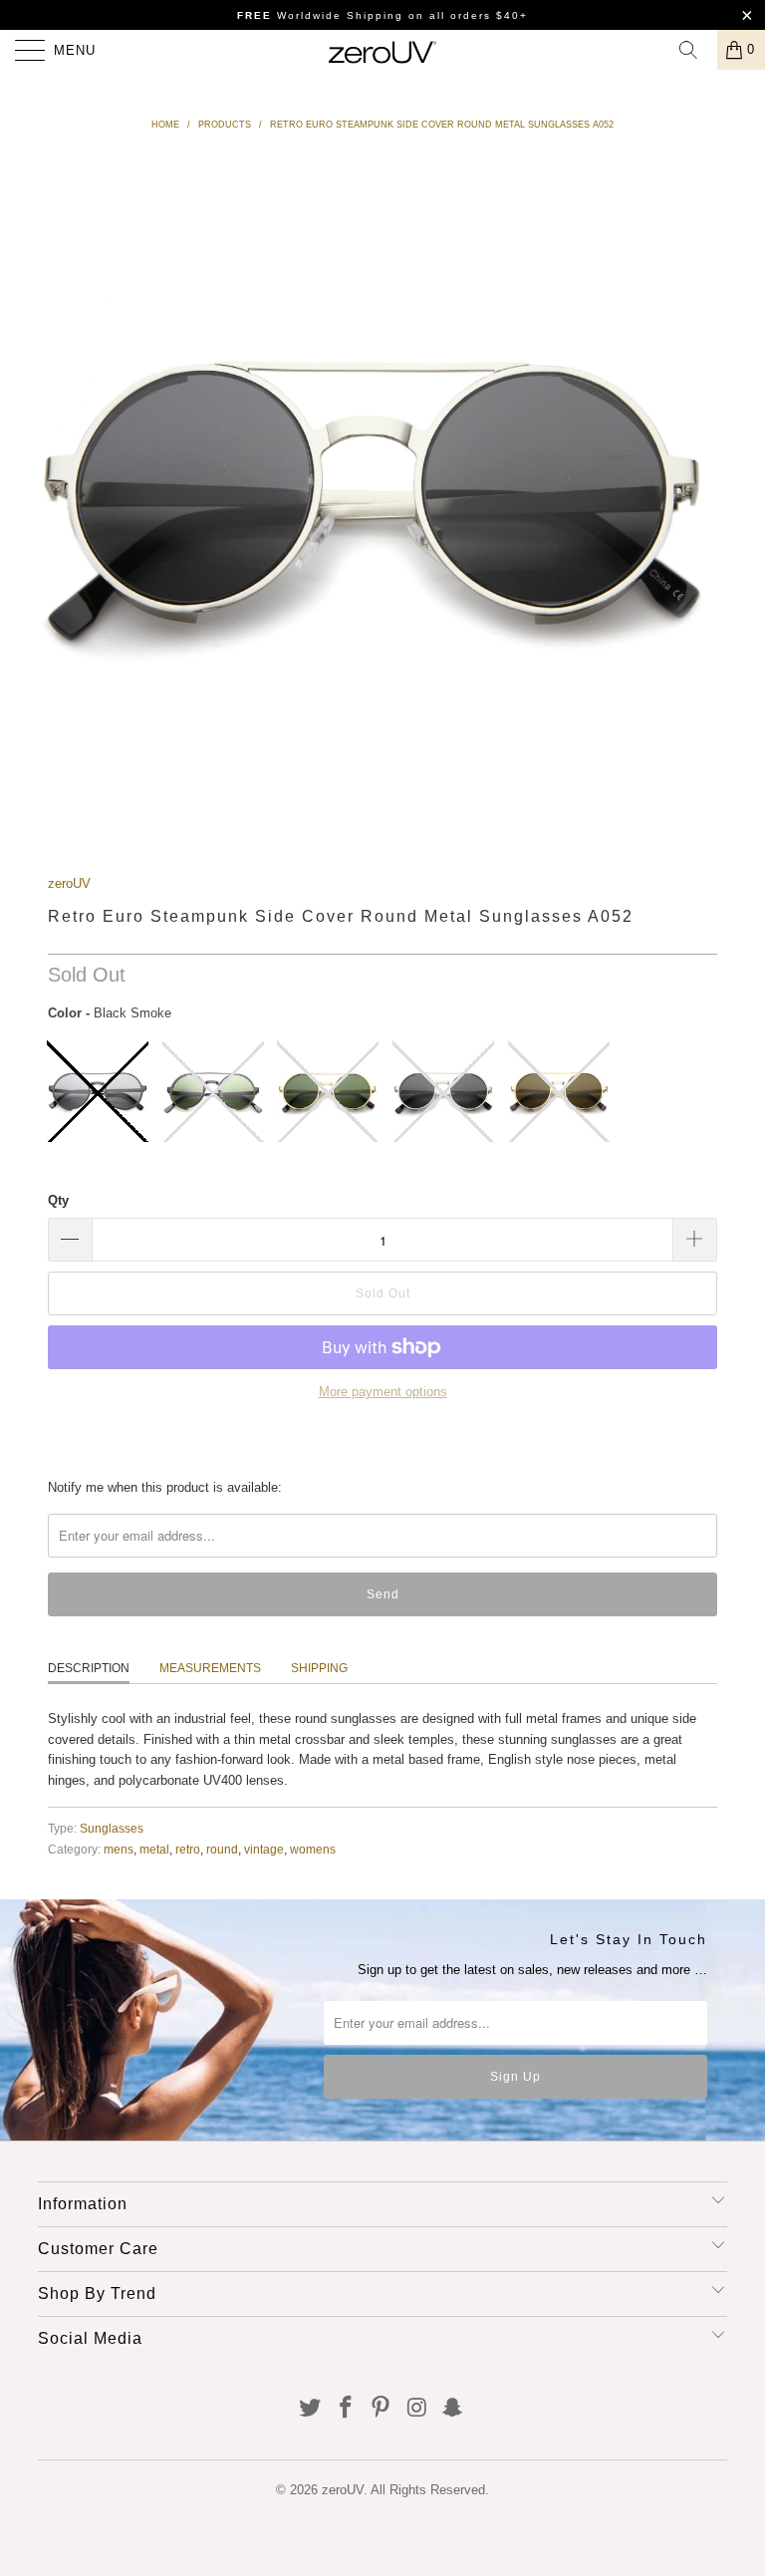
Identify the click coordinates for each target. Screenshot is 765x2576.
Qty (58, 1200)
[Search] (695, 50)
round (222, 1849)
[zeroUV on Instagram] (417, 2409)
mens (119, 1849)
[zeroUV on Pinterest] (382, 2409)
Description (89, 1668)
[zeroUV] (382, 50)
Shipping (319, 1668)
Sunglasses (112, 1828)
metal (154, 1849)
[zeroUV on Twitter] (311, 2409)
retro (188, 1849)
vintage (264, 1849)
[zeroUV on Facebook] (346, 2409)
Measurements (210, 1668)
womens (313, 1849)
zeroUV (69, 883)
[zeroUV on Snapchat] (453, 2409)
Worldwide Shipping (320, 15)
